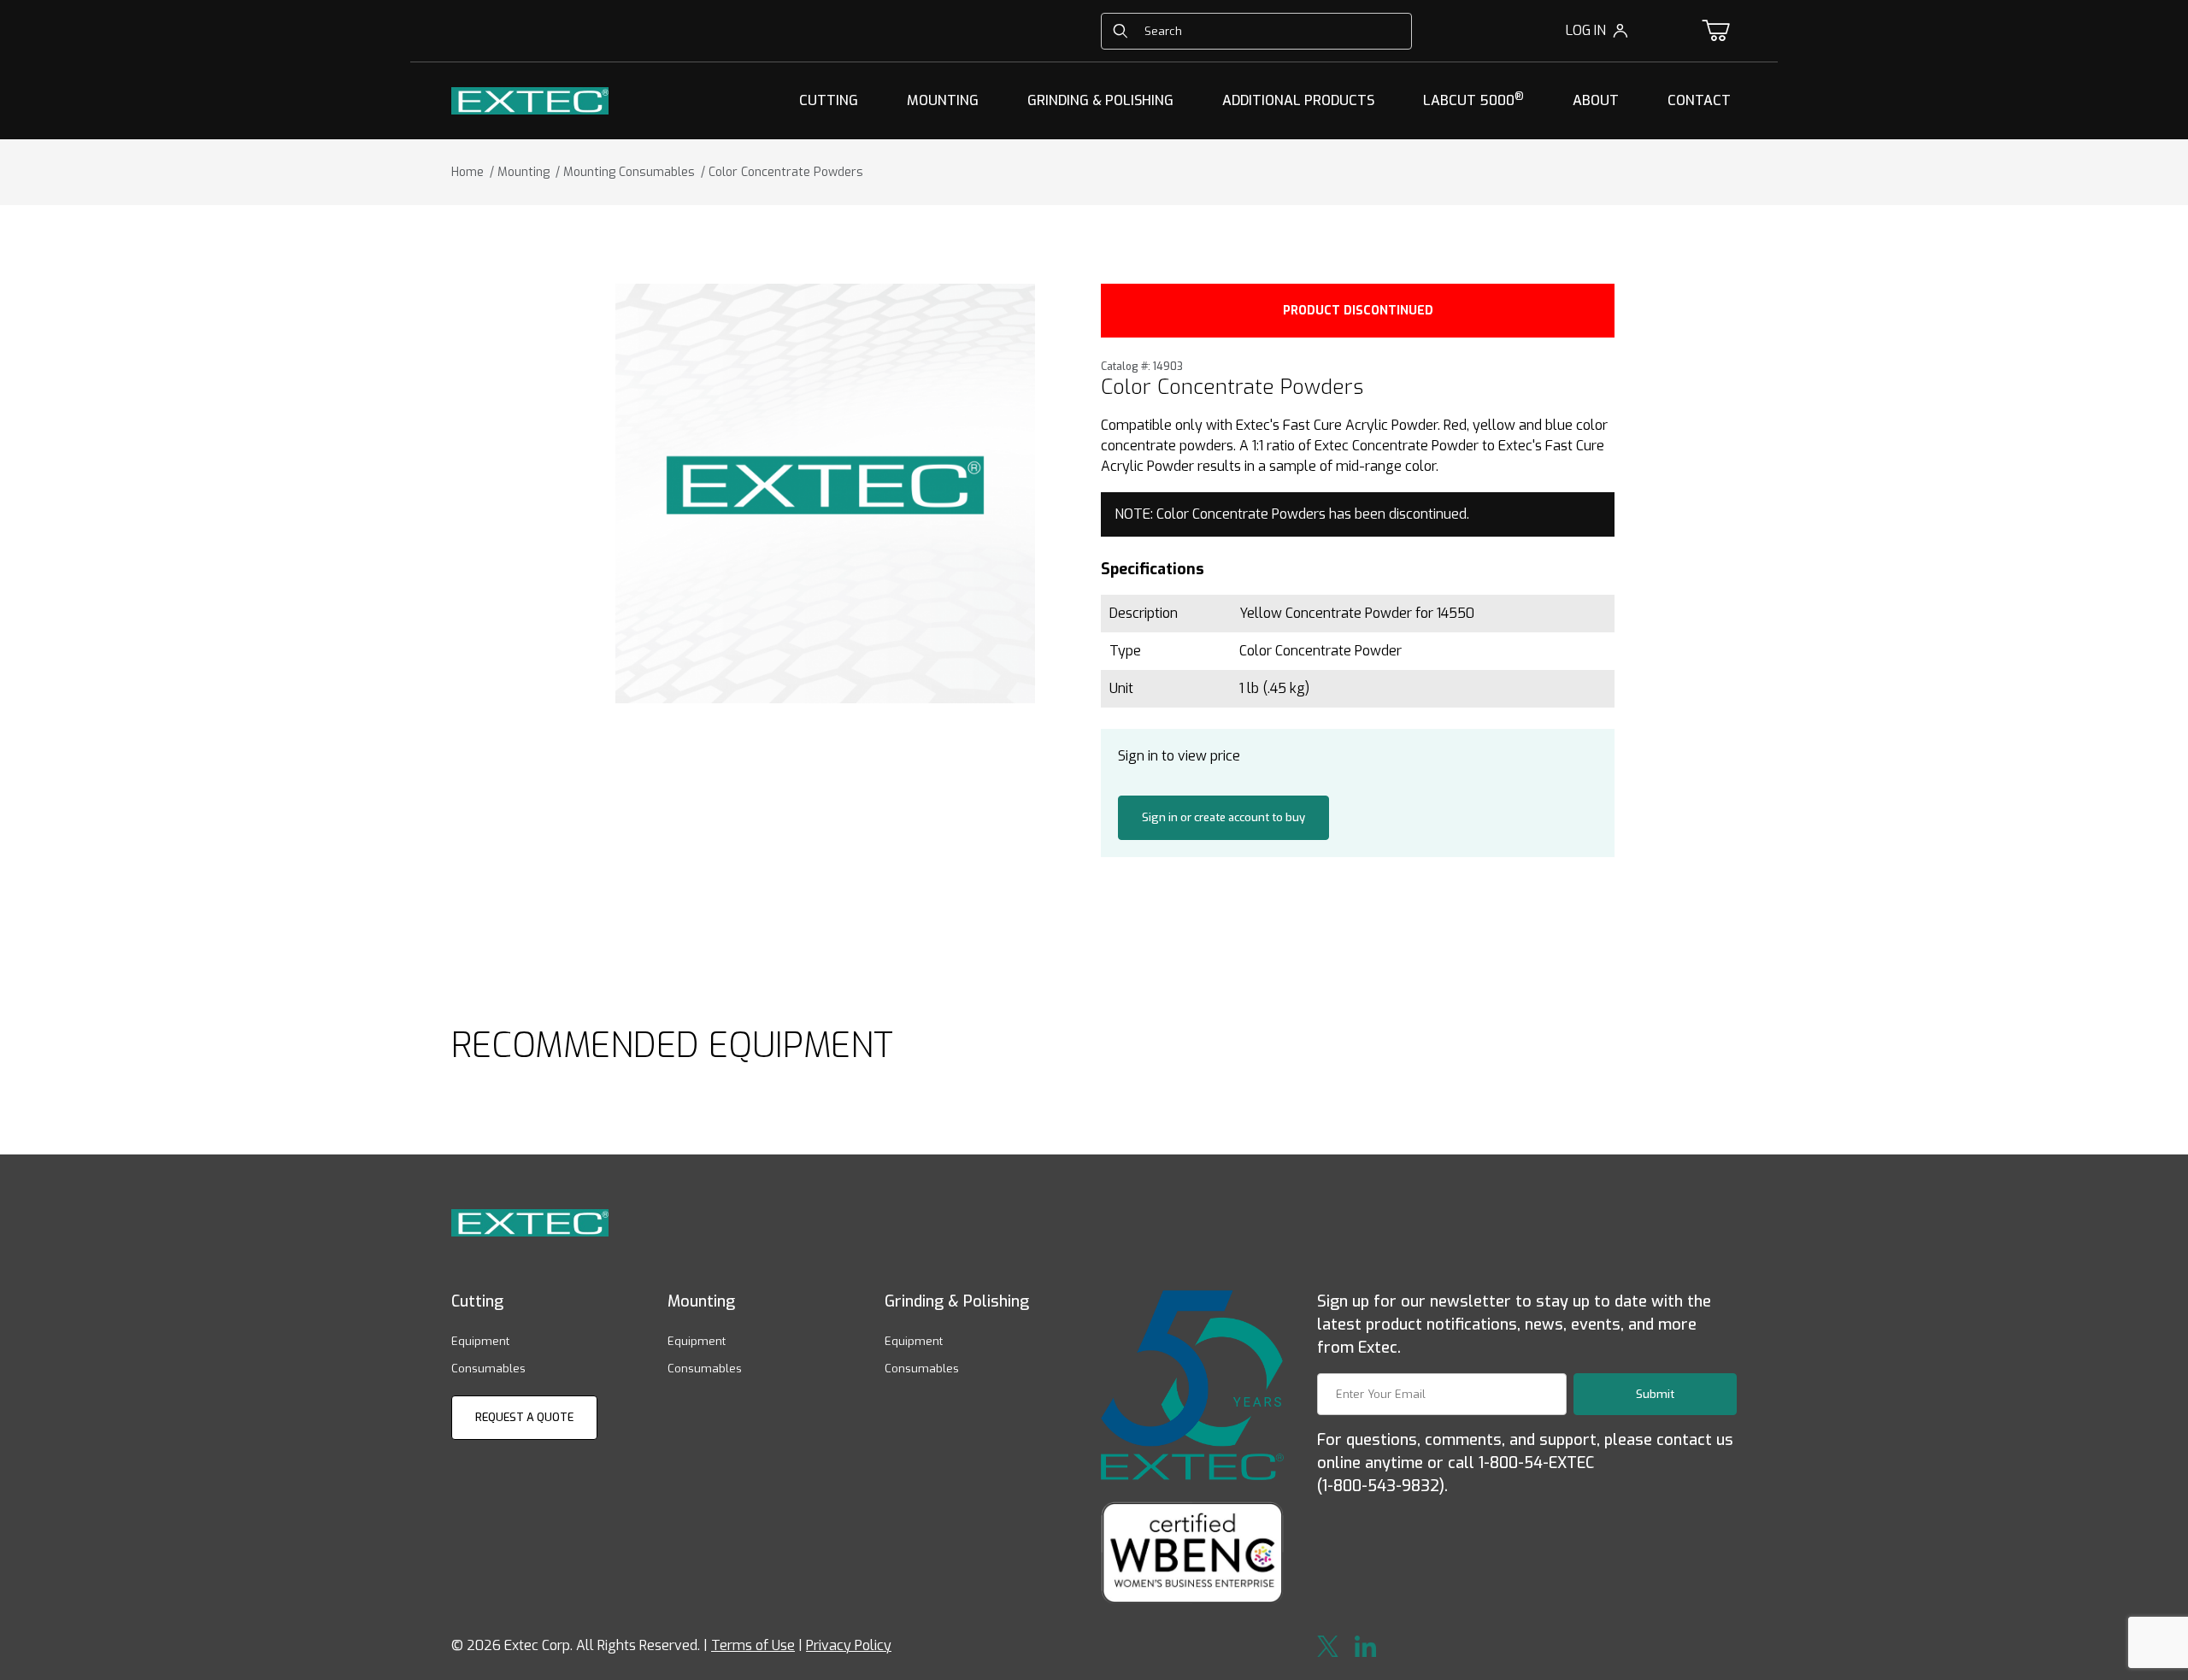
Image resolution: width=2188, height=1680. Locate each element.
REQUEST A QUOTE (524, 1417)
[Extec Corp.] (530, 100)
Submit (1655, 1394)
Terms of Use (753, 1645)
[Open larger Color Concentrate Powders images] (825, 493)
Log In (1586, 30)
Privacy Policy (849, 1645)
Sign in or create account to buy (1223, 817)
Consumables (488, 1369)
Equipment (480, 1341)
